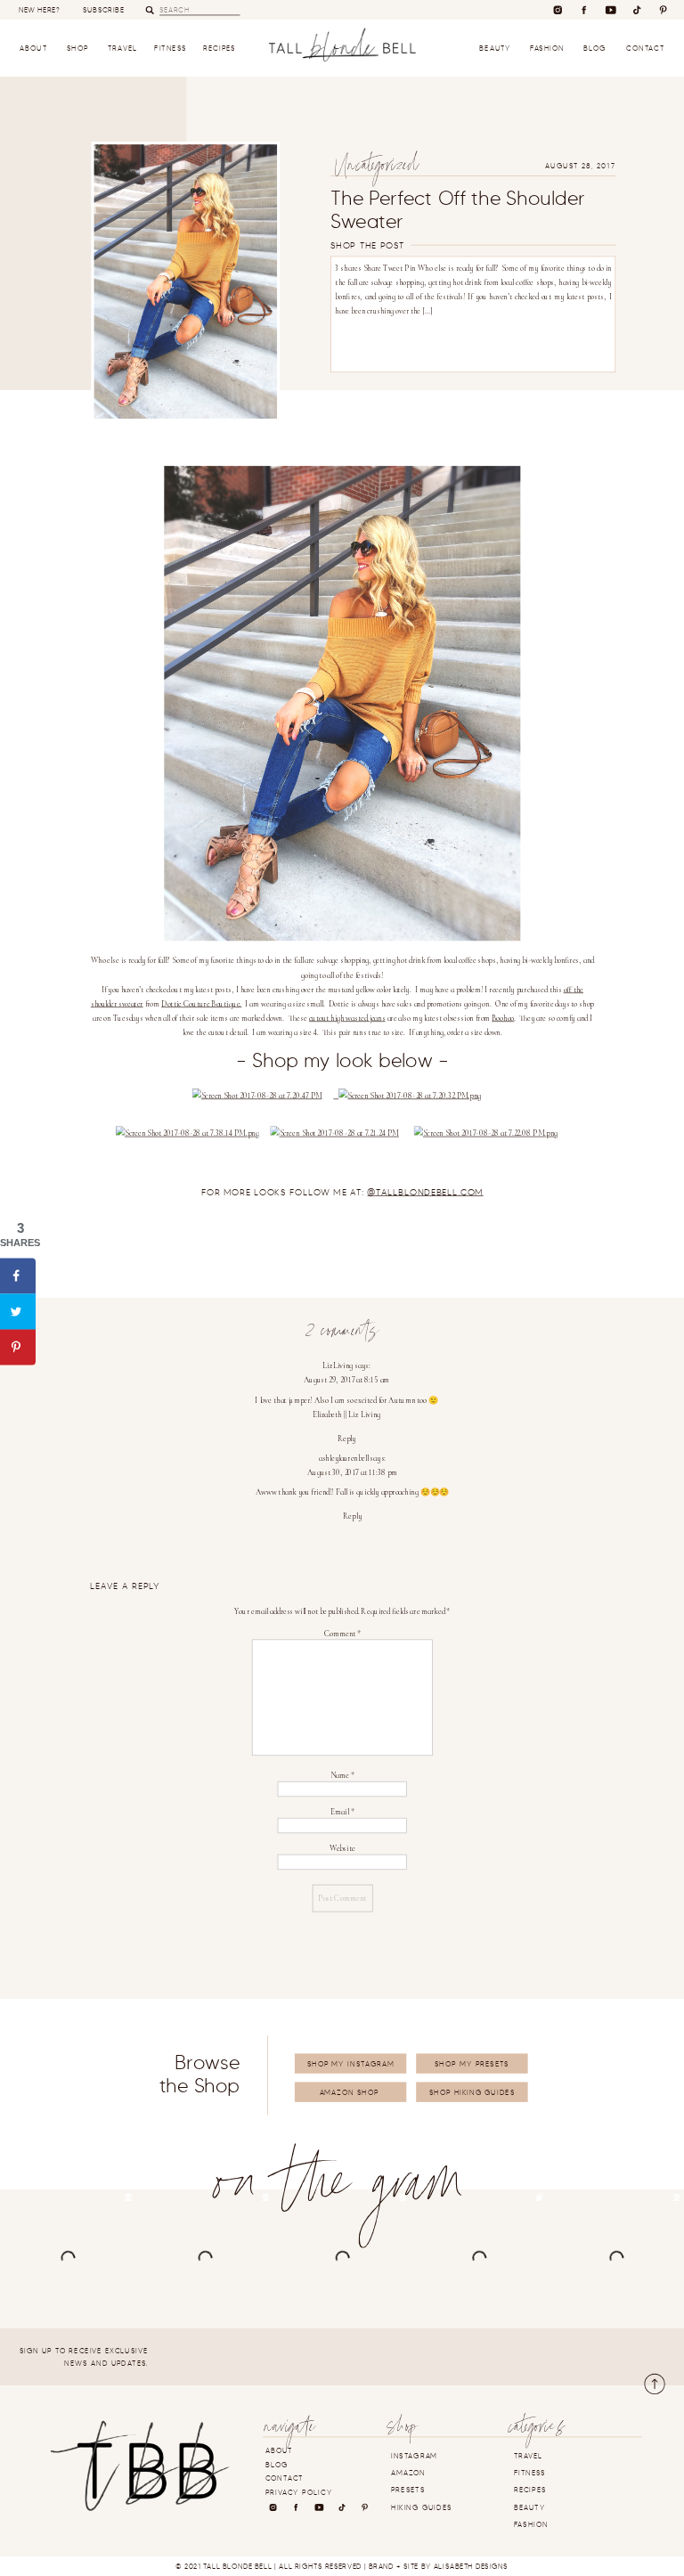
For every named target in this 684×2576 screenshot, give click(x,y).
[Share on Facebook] (18, 1276)
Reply (347, 1438)
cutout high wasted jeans (347, 1019)
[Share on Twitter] (18, 1311)
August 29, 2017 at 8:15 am (347, 1380)
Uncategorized (376, 169)
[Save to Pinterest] (18, 1347)
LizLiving (338, 1366)
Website (342, 1849)
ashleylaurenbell (344, 1459)
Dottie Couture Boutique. (201, 1004)
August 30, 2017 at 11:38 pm (352, 1473)
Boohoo (503, 1019)
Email (342, 1812)
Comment (343, 1634)
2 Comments (342, 1334)
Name (342, 1776)
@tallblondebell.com (425, 1193)
